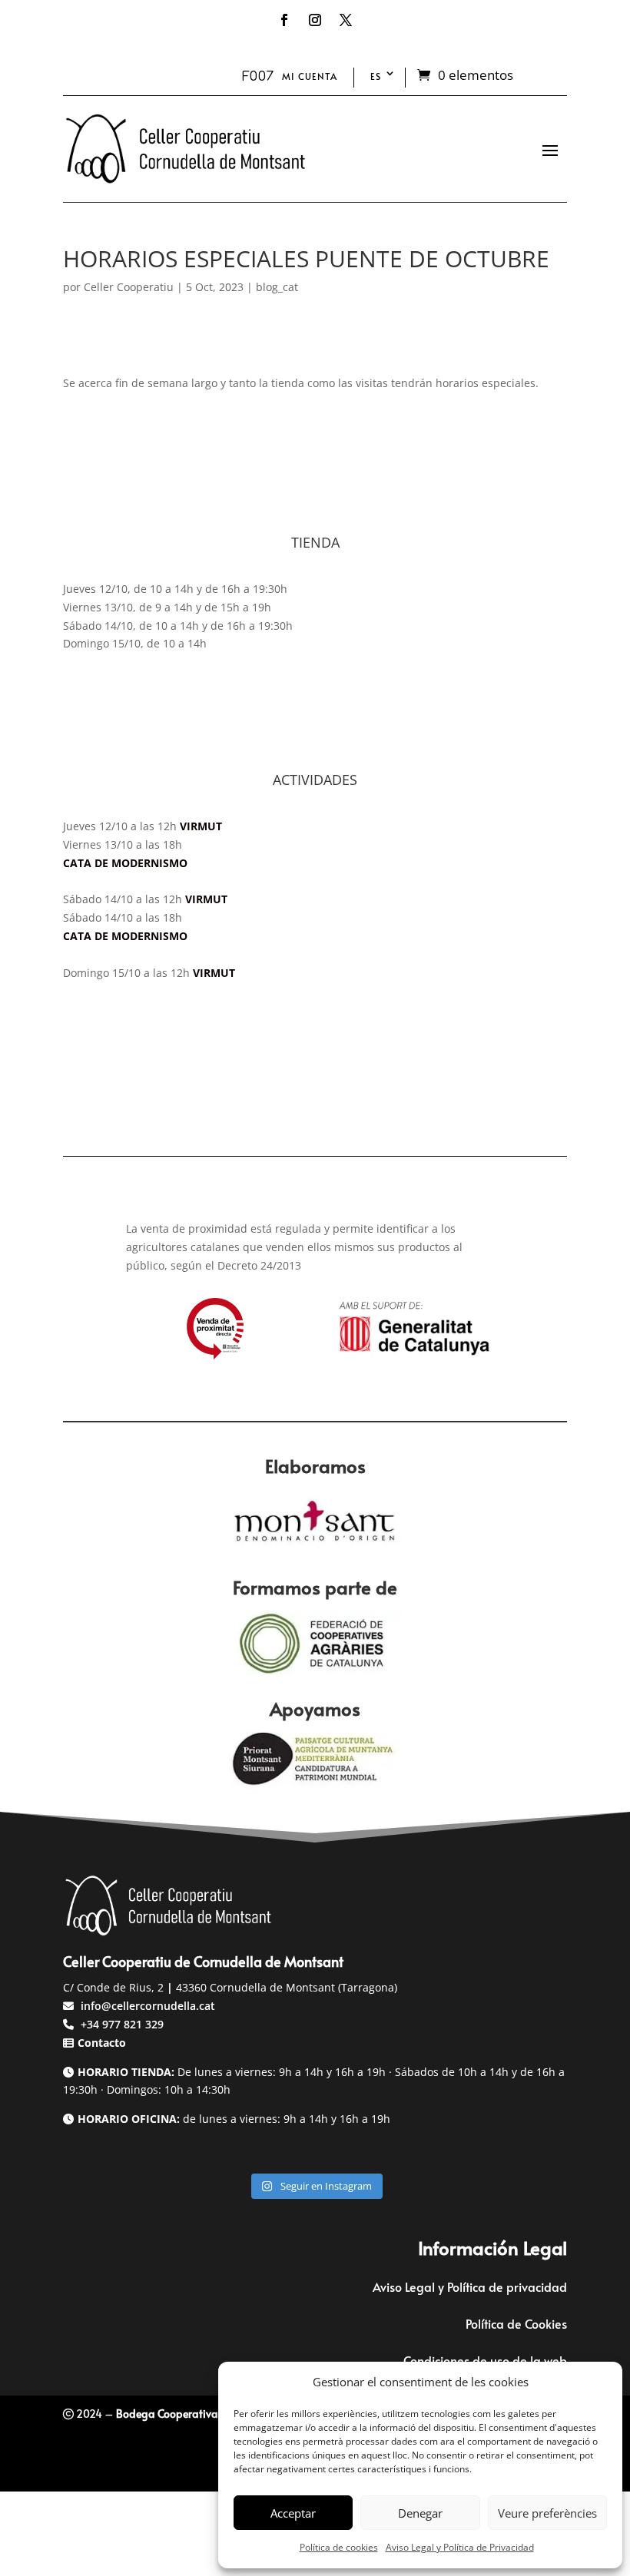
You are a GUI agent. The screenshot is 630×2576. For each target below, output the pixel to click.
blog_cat (277, 287)
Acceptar (293, 2513)
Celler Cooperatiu (129, 287)
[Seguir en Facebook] (284, 20)
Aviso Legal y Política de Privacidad (460, 2547)
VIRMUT (201, 826)
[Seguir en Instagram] (315, 20)
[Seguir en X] (346, 20)
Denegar (420, 2513)
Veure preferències (547, 2513)
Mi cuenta (310, 76)
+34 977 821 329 (121, 2024)
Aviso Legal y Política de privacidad (470, 2286)
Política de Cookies (516, 2323)
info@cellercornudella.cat (148, 2006)
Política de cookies (339, 2547)
